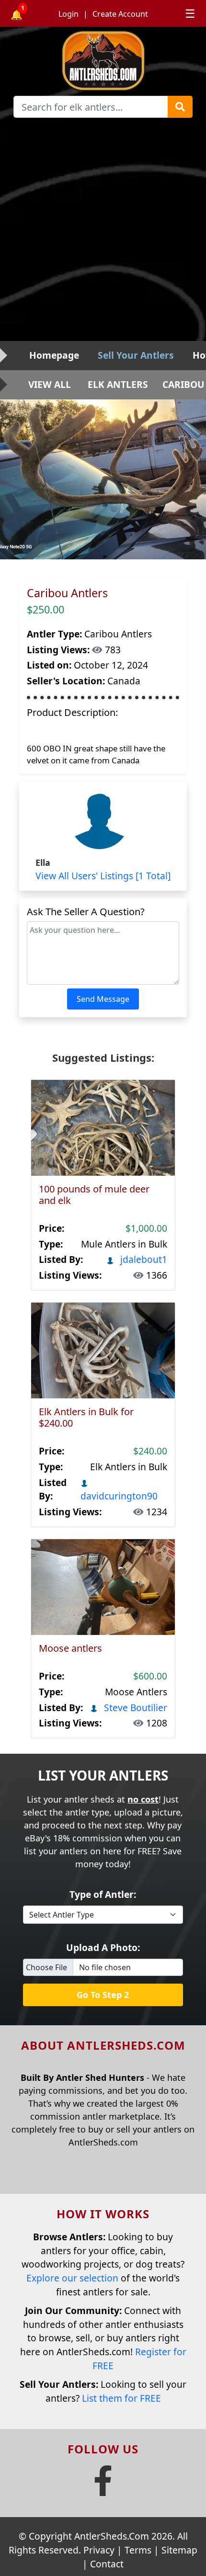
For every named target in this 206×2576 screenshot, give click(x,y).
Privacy (99, 2550)
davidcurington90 (119, 1496)
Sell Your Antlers (136, 355)
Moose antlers (70, 1648)
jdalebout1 (143, 1259)
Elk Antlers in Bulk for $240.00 (86, 1417)
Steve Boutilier (134, 1708)
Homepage (54, 355)
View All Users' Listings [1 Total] (103, 876)
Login (69, 14)
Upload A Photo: (103, 1947)
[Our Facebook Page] (103, 2489)
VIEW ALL (50, 384)
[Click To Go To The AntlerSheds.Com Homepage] (103, 60)
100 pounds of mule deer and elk (94, 1195)
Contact (107, 2564)
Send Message (103, 999)
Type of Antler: (103, 1894)
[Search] (180, 107)
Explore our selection (72, 2278)
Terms (138, 2550)
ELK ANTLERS (118, 384)
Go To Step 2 (103, 1995)
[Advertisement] (103, 233)
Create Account (120, 14)
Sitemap (179, 2550)
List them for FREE (121, 2398)
